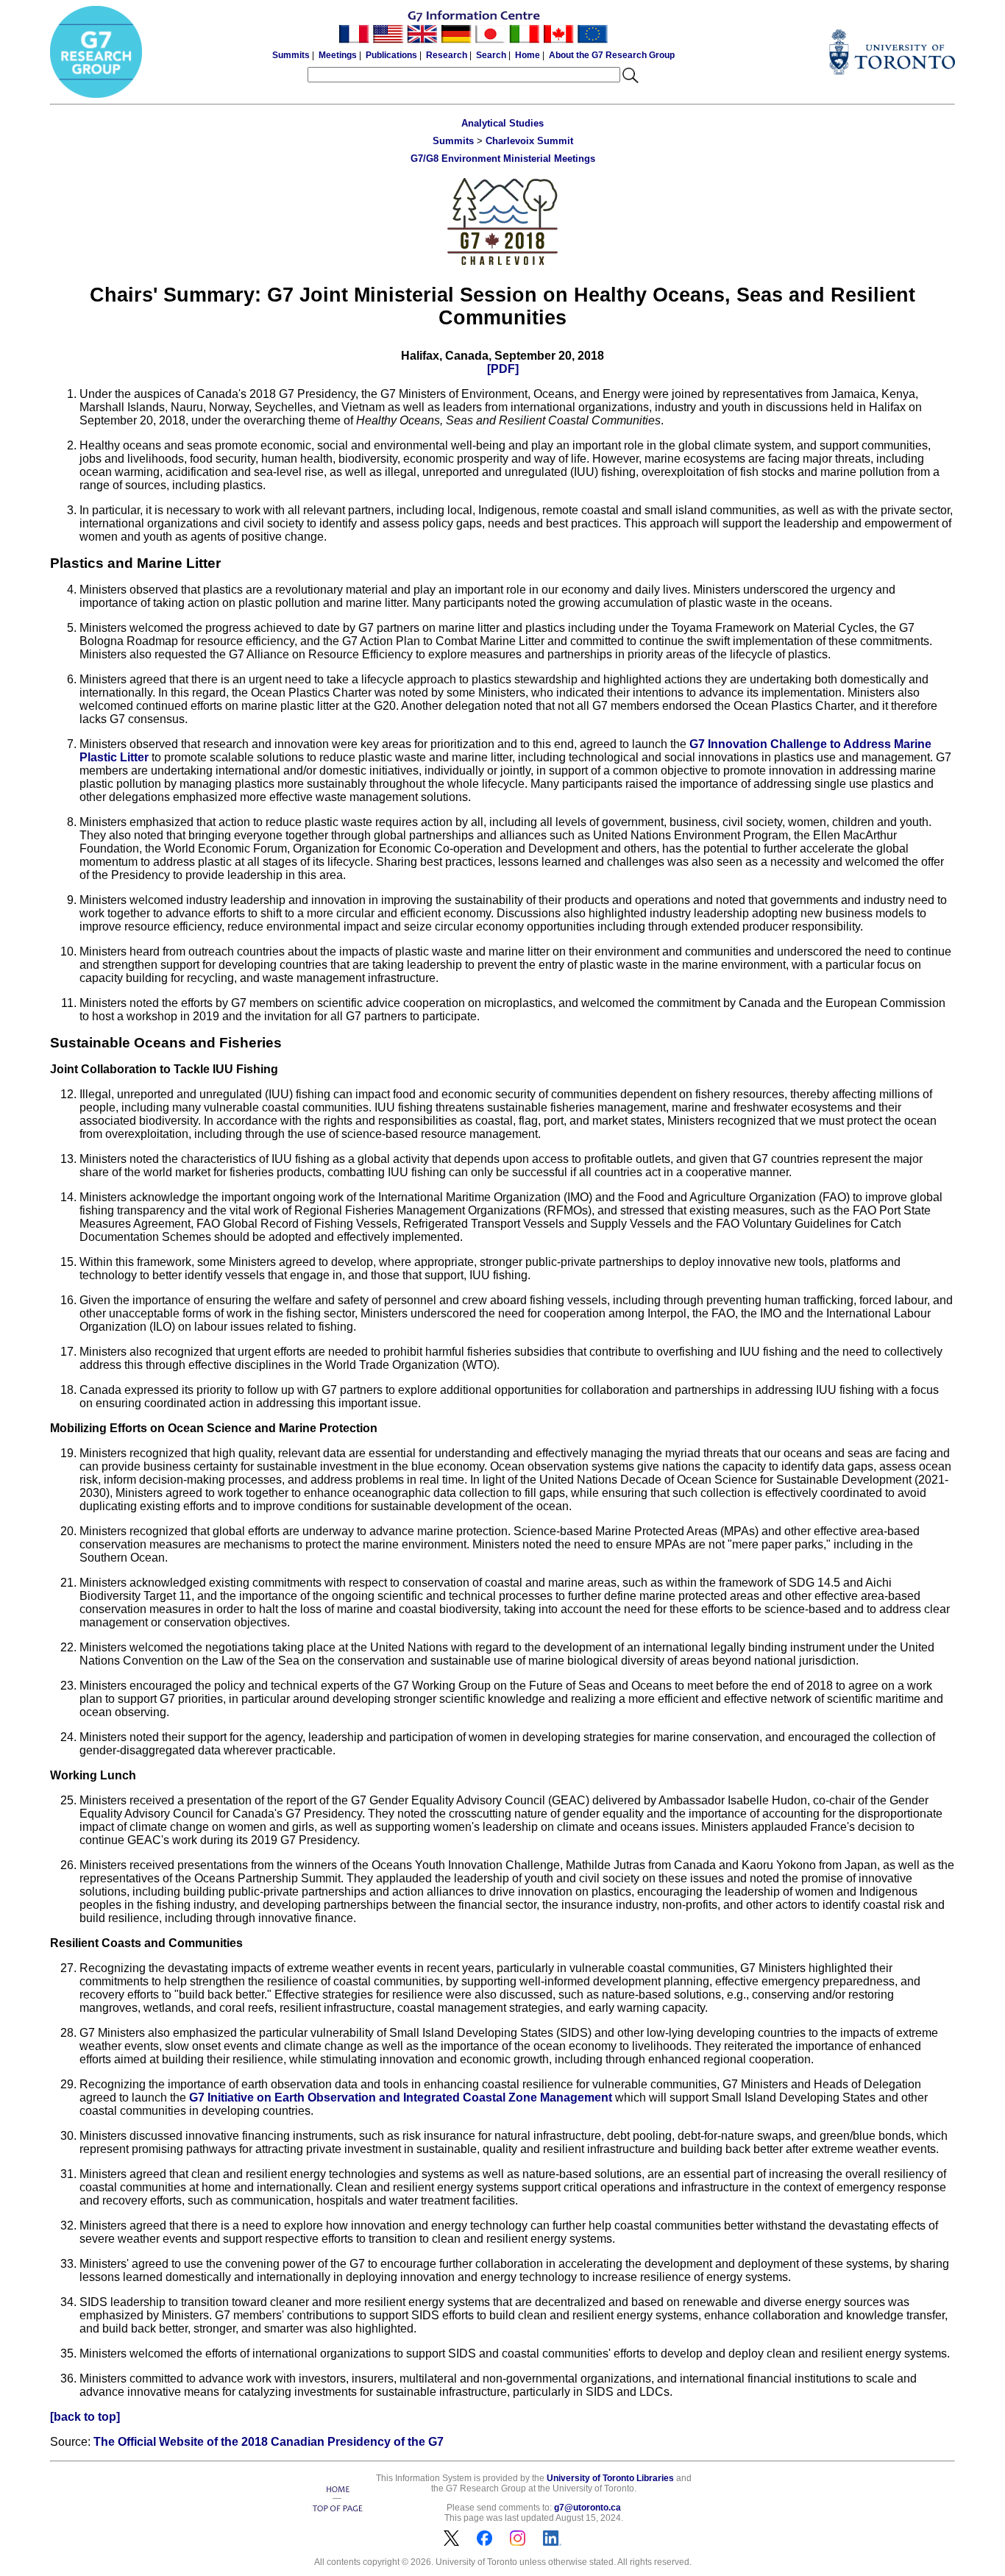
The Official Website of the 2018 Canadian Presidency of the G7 (269, 2442)
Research (447, 55)
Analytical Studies (502, 123)
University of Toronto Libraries (610, 2478)
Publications (391, 55)
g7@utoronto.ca (587, 2508)
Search (491, 55)
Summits (291, 55)
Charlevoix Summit (529, 141)
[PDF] (503, 369)
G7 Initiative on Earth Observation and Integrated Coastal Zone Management (401, 2098)
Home (528, 55)
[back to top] (85, 2417)
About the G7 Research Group (612, 55)
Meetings (338, 55)
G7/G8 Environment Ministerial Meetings (503, 159)
